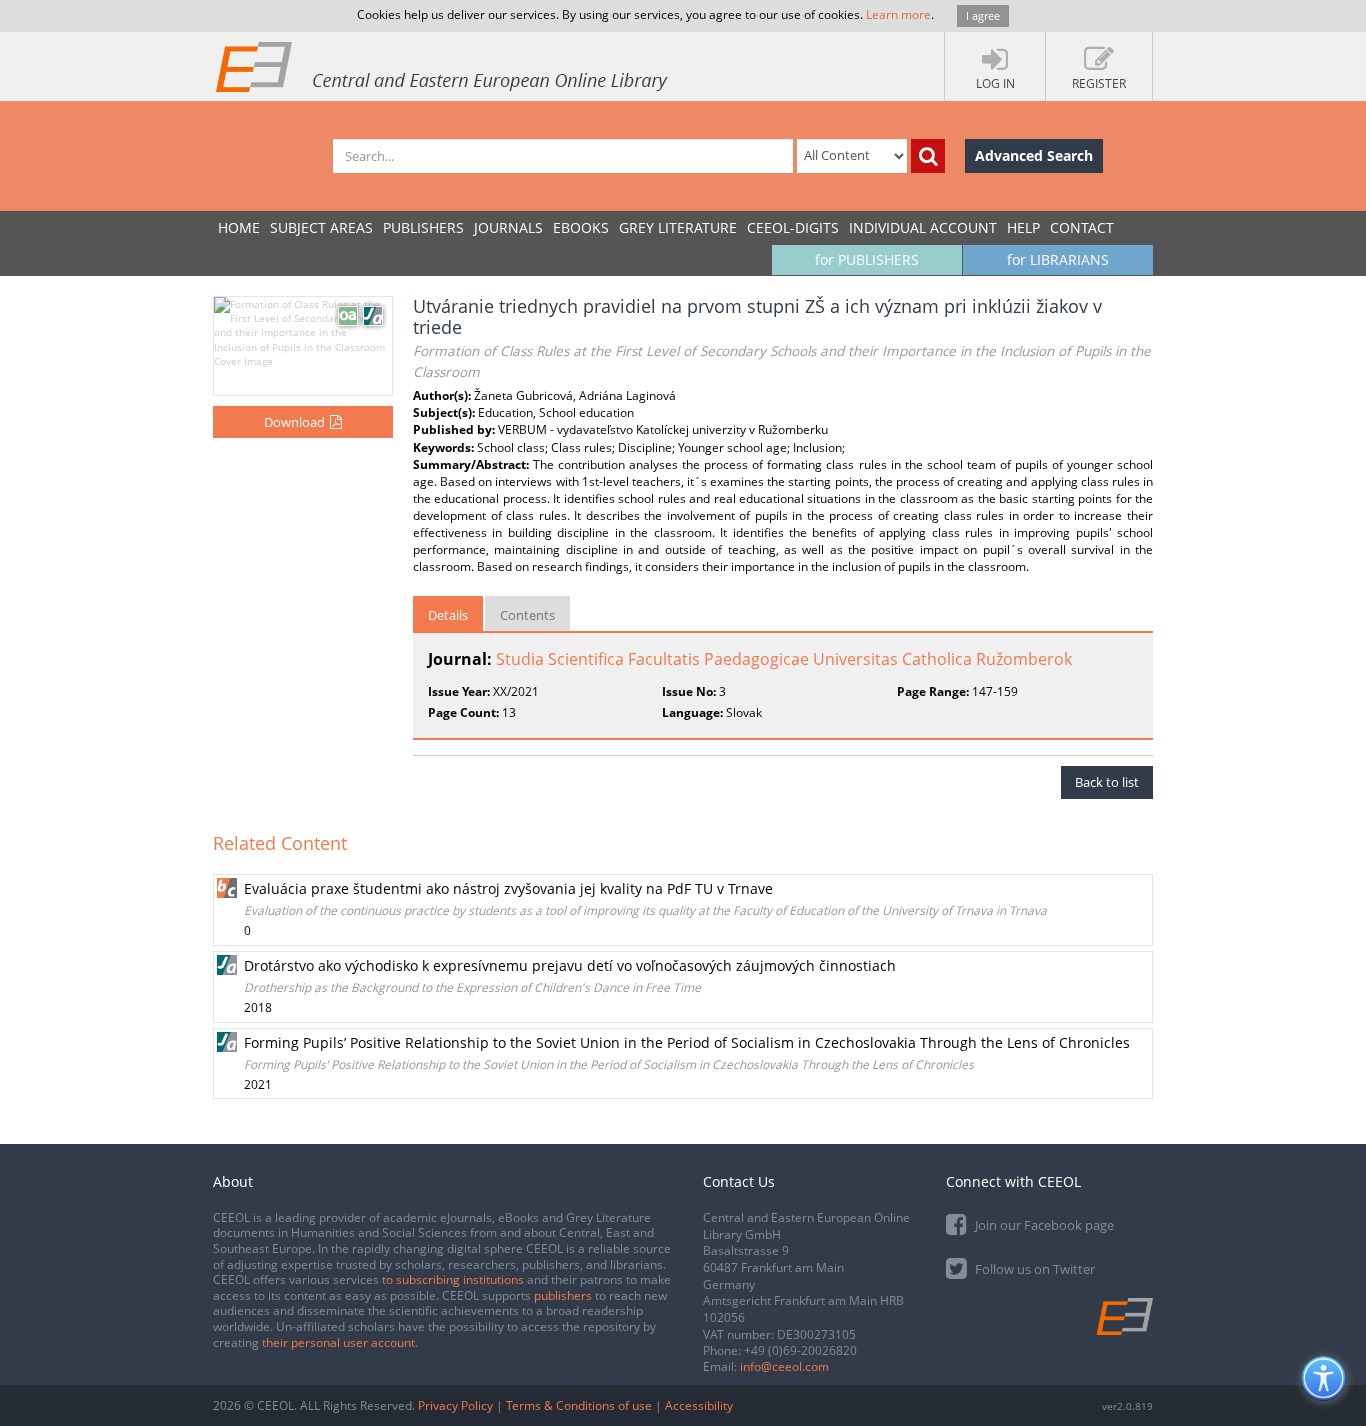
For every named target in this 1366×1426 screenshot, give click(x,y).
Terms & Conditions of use (579, 1405)
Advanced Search (1034, 155)
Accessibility (699, 1405)
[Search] (928, 156)
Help (1023, 227)
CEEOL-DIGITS (793, 227)
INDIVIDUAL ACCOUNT (923, 227)
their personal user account (338, 1342)
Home (239, 227)
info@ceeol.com (784, 1366)
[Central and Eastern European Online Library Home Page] (443, 66)
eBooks (581, 227)
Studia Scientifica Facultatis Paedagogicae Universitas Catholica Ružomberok (784, 659)
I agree (983, 15)
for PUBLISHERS (867, 259)
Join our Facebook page (1043, 1225)
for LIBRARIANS (1058, 259)
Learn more (898, 14)
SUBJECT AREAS (321, 227)
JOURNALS (508, 227)
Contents (527, 615)
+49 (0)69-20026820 (800, 1350)
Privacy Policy (455, 1405)
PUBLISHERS (423, 227)
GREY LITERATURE (678, 227)
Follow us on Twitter (1033, 1269)
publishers (563, 1295)
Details (448, 615)
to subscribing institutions (453, 1279)
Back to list (1107, 782)
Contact (1082, 227)
